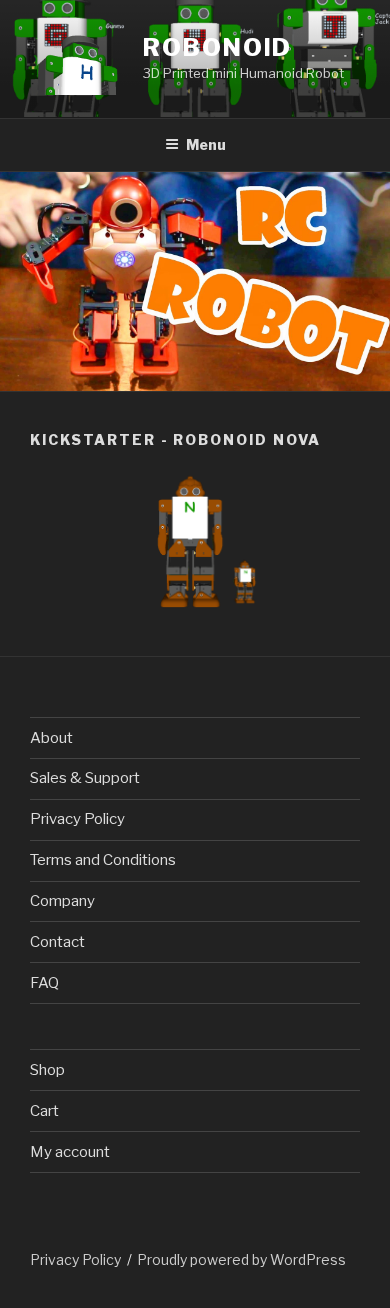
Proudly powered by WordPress (241, 1259)
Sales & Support (85, 778)
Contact (57, 942)
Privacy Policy (77, 819)
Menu (206, 144)
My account (70, 1152)
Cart (44, 1111)
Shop (47, 1070)
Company (62, 901)
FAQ (44, 983)
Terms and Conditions (103, 860)
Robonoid (217, 47)
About (51, 738)
